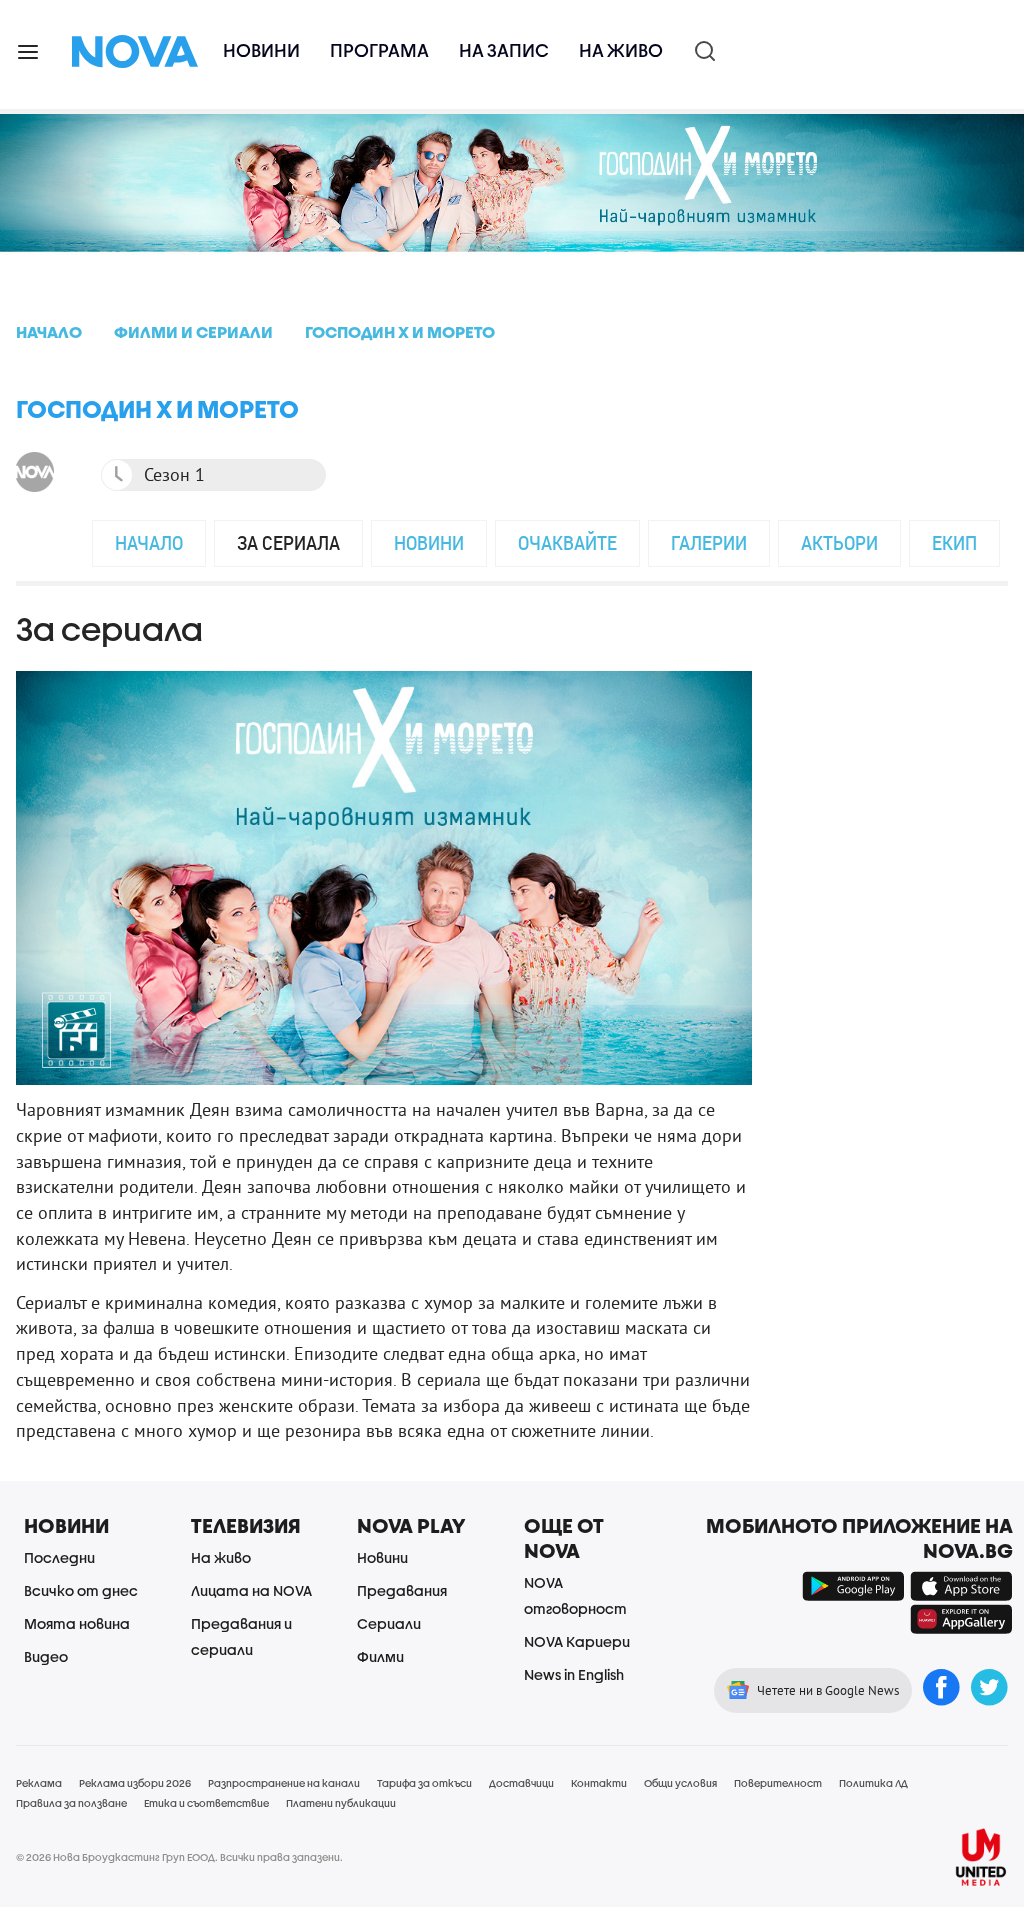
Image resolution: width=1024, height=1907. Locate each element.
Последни (59, 1557)
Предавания (402, 1590)
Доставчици (521, 1783)
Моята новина (77, 1623)
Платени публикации (341, 1803)
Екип (954, 542)
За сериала (288, 542)
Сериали (389, 1623)
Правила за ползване (71, 1803)
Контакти (599, 1783)
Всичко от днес (81, 1590)
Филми (380, 1656)
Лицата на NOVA (251, 1590)
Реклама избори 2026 (135, 1783)
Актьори (839, 542)
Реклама (39, 1783)
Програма (379, 50)
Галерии (709, 542)
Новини (261, 50)
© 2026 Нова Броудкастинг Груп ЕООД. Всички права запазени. (179, 1857)
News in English (574, 1674)
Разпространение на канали (284, 1783)
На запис (504, 50)
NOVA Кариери (577, 1641)
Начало (149, 542)
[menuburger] (29, 50)
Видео (46, 1656)
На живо (621, 50)
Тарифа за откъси (424, 1783)
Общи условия (680, 1783)
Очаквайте (567, 542)
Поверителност (778, 1783)
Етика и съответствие (206, 1803)
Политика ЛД (873, 1783)
